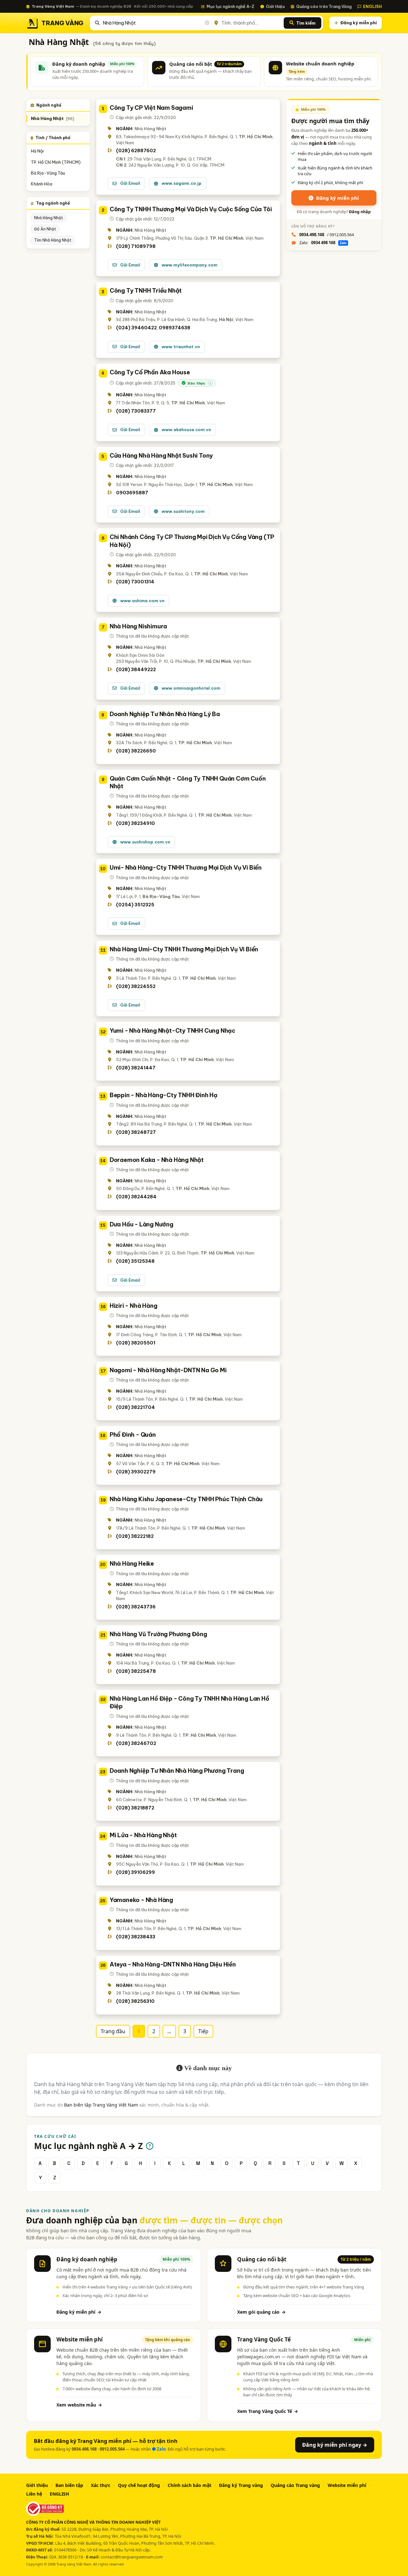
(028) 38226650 (136, 751)
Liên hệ (34, 2494)
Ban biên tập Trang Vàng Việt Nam (101, 2105)
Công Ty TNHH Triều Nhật (146, 291)
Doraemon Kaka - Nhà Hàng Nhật (157, 1160)
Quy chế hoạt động (139, 2485)
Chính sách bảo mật (189, 2485)
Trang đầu (113, 2031)
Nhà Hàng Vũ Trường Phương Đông (158, 1634)
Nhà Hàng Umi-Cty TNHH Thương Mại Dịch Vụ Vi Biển (184, 949)
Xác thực (101, 2485)
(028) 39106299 (135, 1872)
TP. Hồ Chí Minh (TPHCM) (56, 162)
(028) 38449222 (136, 670)
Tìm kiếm (306, 23)
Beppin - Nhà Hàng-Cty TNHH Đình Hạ (164, 1095)
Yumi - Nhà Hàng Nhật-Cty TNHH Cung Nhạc (172, 1031)
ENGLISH (372, 6)
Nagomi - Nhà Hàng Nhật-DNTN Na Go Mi (168, 1370)
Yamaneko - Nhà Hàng (141, 1900)
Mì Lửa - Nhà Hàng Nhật (143, 1835)
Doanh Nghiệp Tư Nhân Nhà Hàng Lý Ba (165, 714)
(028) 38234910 (135, 823)
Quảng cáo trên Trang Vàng (324, 6)
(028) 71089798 (136, 246)
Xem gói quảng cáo (261, 2312)
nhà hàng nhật (49, 218)
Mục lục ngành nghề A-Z (230, 6)
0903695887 (132, 493)
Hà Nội (37, 151)
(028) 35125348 (135, 1261)
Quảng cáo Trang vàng (295, 2485)
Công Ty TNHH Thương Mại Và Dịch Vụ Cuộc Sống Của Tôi (191, 209)
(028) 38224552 (136, 986)
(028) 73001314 (135, 582)
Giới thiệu (275, 6)
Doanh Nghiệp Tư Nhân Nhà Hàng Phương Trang (177, 1771)
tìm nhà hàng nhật (53, 240)
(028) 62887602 (136, 151)
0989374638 (175, 328)
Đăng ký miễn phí (359, 23)
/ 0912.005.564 (327, 235)
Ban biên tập (69, 2485)
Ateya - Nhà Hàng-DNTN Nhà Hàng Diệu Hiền (173, 1964)
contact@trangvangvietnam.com (132, 2557)
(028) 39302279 (136, 1472)
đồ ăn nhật (45, 229)
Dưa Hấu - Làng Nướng (142, 1224)
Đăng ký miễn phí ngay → (335, 2445)
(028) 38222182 (135, 1536)
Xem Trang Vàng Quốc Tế (268, 2411)
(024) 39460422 (136, 328)
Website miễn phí (347, 2485)
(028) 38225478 (136, 1671)
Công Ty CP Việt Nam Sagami (151, 108)
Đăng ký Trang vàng (241, 2485)
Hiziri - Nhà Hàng (134, 1306)
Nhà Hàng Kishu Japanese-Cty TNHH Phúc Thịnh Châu (186, 1499)
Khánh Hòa (42, 184)
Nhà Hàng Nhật (53, 119)
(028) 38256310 (135, 2001)
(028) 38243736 (136, 1607)
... (169, 2031)
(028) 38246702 (136, 1743)
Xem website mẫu (79, 2405)
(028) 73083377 (136, 411)
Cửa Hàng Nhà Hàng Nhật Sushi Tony (161, 456)
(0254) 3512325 (135, 905)
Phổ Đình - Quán (133, 1435)
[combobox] (156, 23)
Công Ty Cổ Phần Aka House (150, 372)
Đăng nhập (360, 212)
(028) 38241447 (136, 1068)
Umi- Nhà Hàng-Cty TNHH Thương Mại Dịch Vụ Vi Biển (186, 868)
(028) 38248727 (136, 1132)
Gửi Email (130, 183)
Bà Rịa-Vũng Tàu (48, 173)
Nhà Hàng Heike (132, 1564)
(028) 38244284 (136, 1197)
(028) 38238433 (136, 1937)
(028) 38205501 (136, 1343)
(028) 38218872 (135, 1808)
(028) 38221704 (135, 1407)
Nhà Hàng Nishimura (138, 626)
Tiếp (203, 2031)
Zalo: (323, 243)
